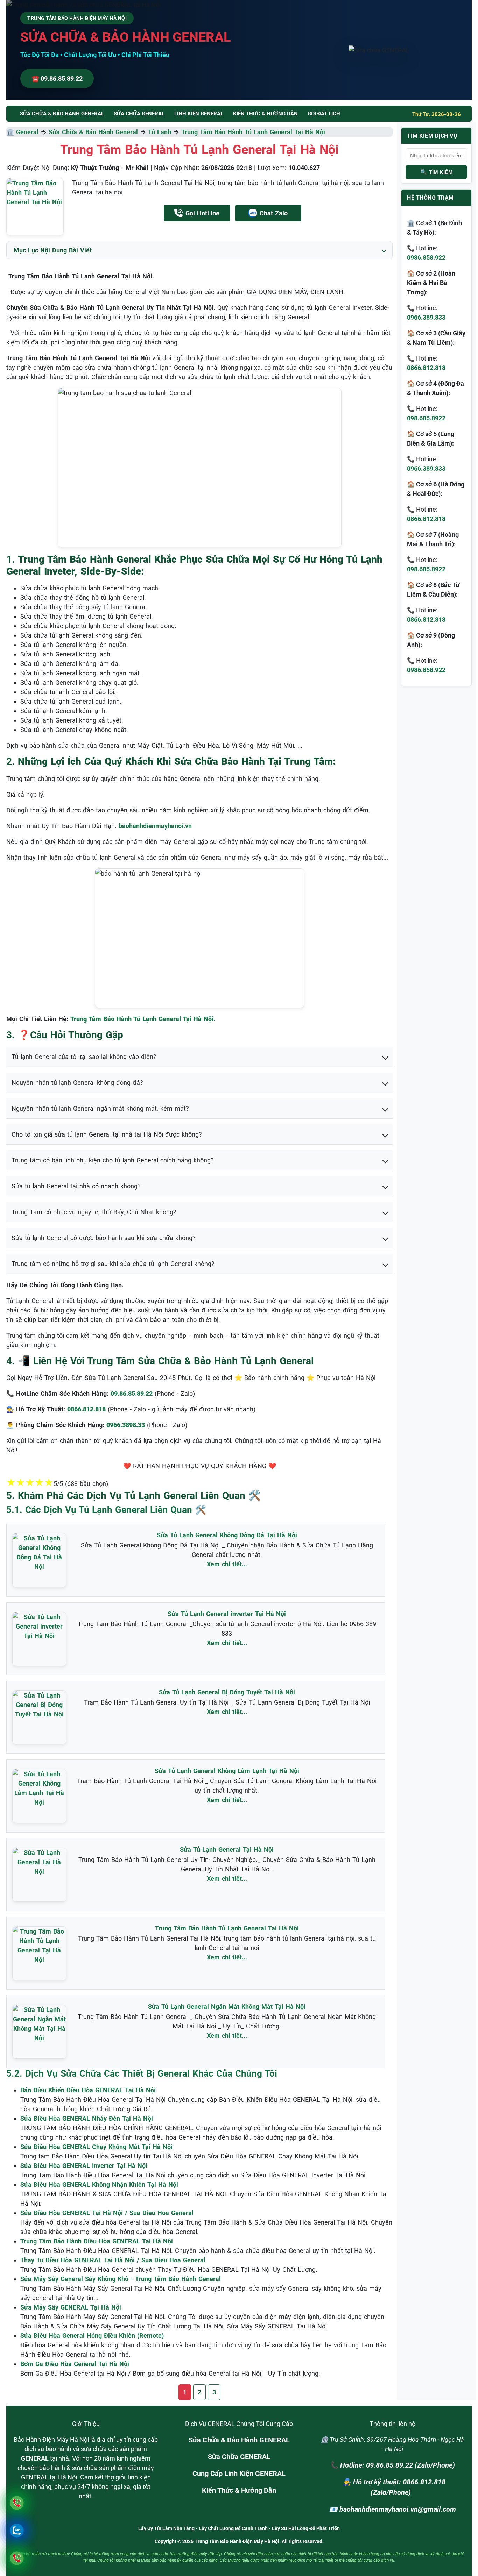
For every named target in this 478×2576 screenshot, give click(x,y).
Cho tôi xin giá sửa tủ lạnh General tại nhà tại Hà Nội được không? (107, 1134)
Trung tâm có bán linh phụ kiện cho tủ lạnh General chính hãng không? (113, 1160)
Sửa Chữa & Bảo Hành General (93, 132)
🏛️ (11, 132)
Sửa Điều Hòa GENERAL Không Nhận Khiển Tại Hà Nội (99, 2184)
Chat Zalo (274, 213)
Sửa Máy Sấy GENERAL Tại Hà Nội (71, 2307)
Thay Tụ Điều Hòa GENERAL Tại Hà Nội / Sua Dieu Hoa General (113, 2260)
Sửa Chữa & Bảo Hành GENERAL (239, 2440)
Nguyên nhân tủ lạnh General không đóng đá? (77, 1083)
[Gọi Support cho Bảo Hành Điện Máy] (17, 2558)
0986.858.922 (426, 258)
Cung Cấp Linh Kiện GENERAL (239, 2474)
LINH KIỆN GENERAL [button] (199, 114)
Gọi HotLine (202, 213)
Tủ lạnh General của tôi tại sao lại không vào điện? (84, 1057)
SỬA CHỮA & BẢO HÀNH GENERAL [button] (62, 114)
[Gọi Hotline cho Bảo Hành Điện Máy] (17, 2503)
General (27, 132)
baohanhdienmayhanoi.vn (155, 826)
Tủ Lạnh (160, 132)
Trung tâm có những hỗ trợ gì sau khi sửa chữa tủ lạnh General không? (113, 1264)
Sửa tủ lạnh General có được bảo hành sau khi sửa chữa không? (104, 1238)
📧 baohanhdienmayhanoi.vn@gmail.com (392, 2509)
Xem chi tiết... (227, 1564)
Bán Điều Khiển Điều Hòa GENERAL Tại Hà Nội (88, 2090)
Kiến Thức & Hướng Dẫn (265, 114)
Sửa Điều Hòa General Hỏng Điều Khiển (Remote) (92, 2336)
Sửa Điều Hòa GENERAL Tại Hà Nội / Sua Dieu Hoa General (107, 2213)
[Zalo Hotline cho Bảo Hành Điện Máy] (17, 2530)
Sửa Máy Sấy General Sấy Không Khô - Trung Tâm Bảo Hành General (121, 2279)
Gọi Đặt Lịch (324, 114)
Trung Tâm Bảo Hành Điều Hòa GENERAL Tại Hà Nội (97, 2241)
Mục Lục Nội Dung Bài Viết (53, 250)
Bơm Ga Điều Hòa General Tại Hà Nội (75, 2364)
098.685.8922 (426, 418)
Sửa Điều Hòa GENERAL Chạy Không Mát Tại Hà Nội (96, 2147)
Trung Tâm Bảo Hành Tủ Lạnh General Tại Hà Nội (253, 132)
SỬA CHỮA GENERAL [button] (139, 114)
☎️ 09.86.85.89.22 (57, 79)
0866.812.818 (426, 368)
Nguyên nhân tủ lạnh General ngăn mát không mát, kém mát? (100, 1108)
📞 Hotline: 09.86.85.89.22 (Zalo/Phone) (392, 2465)
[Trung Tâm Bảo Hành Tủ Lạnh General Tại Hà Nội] (35, 207)
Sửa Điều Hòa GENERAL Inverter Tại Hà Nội (84, 2166)
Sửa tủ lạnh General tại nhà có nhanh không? (76, 1186)
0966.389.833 (426, 317)
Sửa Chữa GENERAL (239, 2457)
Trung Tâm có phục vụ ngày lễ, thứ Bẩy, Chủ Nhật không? (94, 1212)
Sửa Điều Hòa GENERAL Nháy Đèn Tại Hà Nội (87, 2118)
